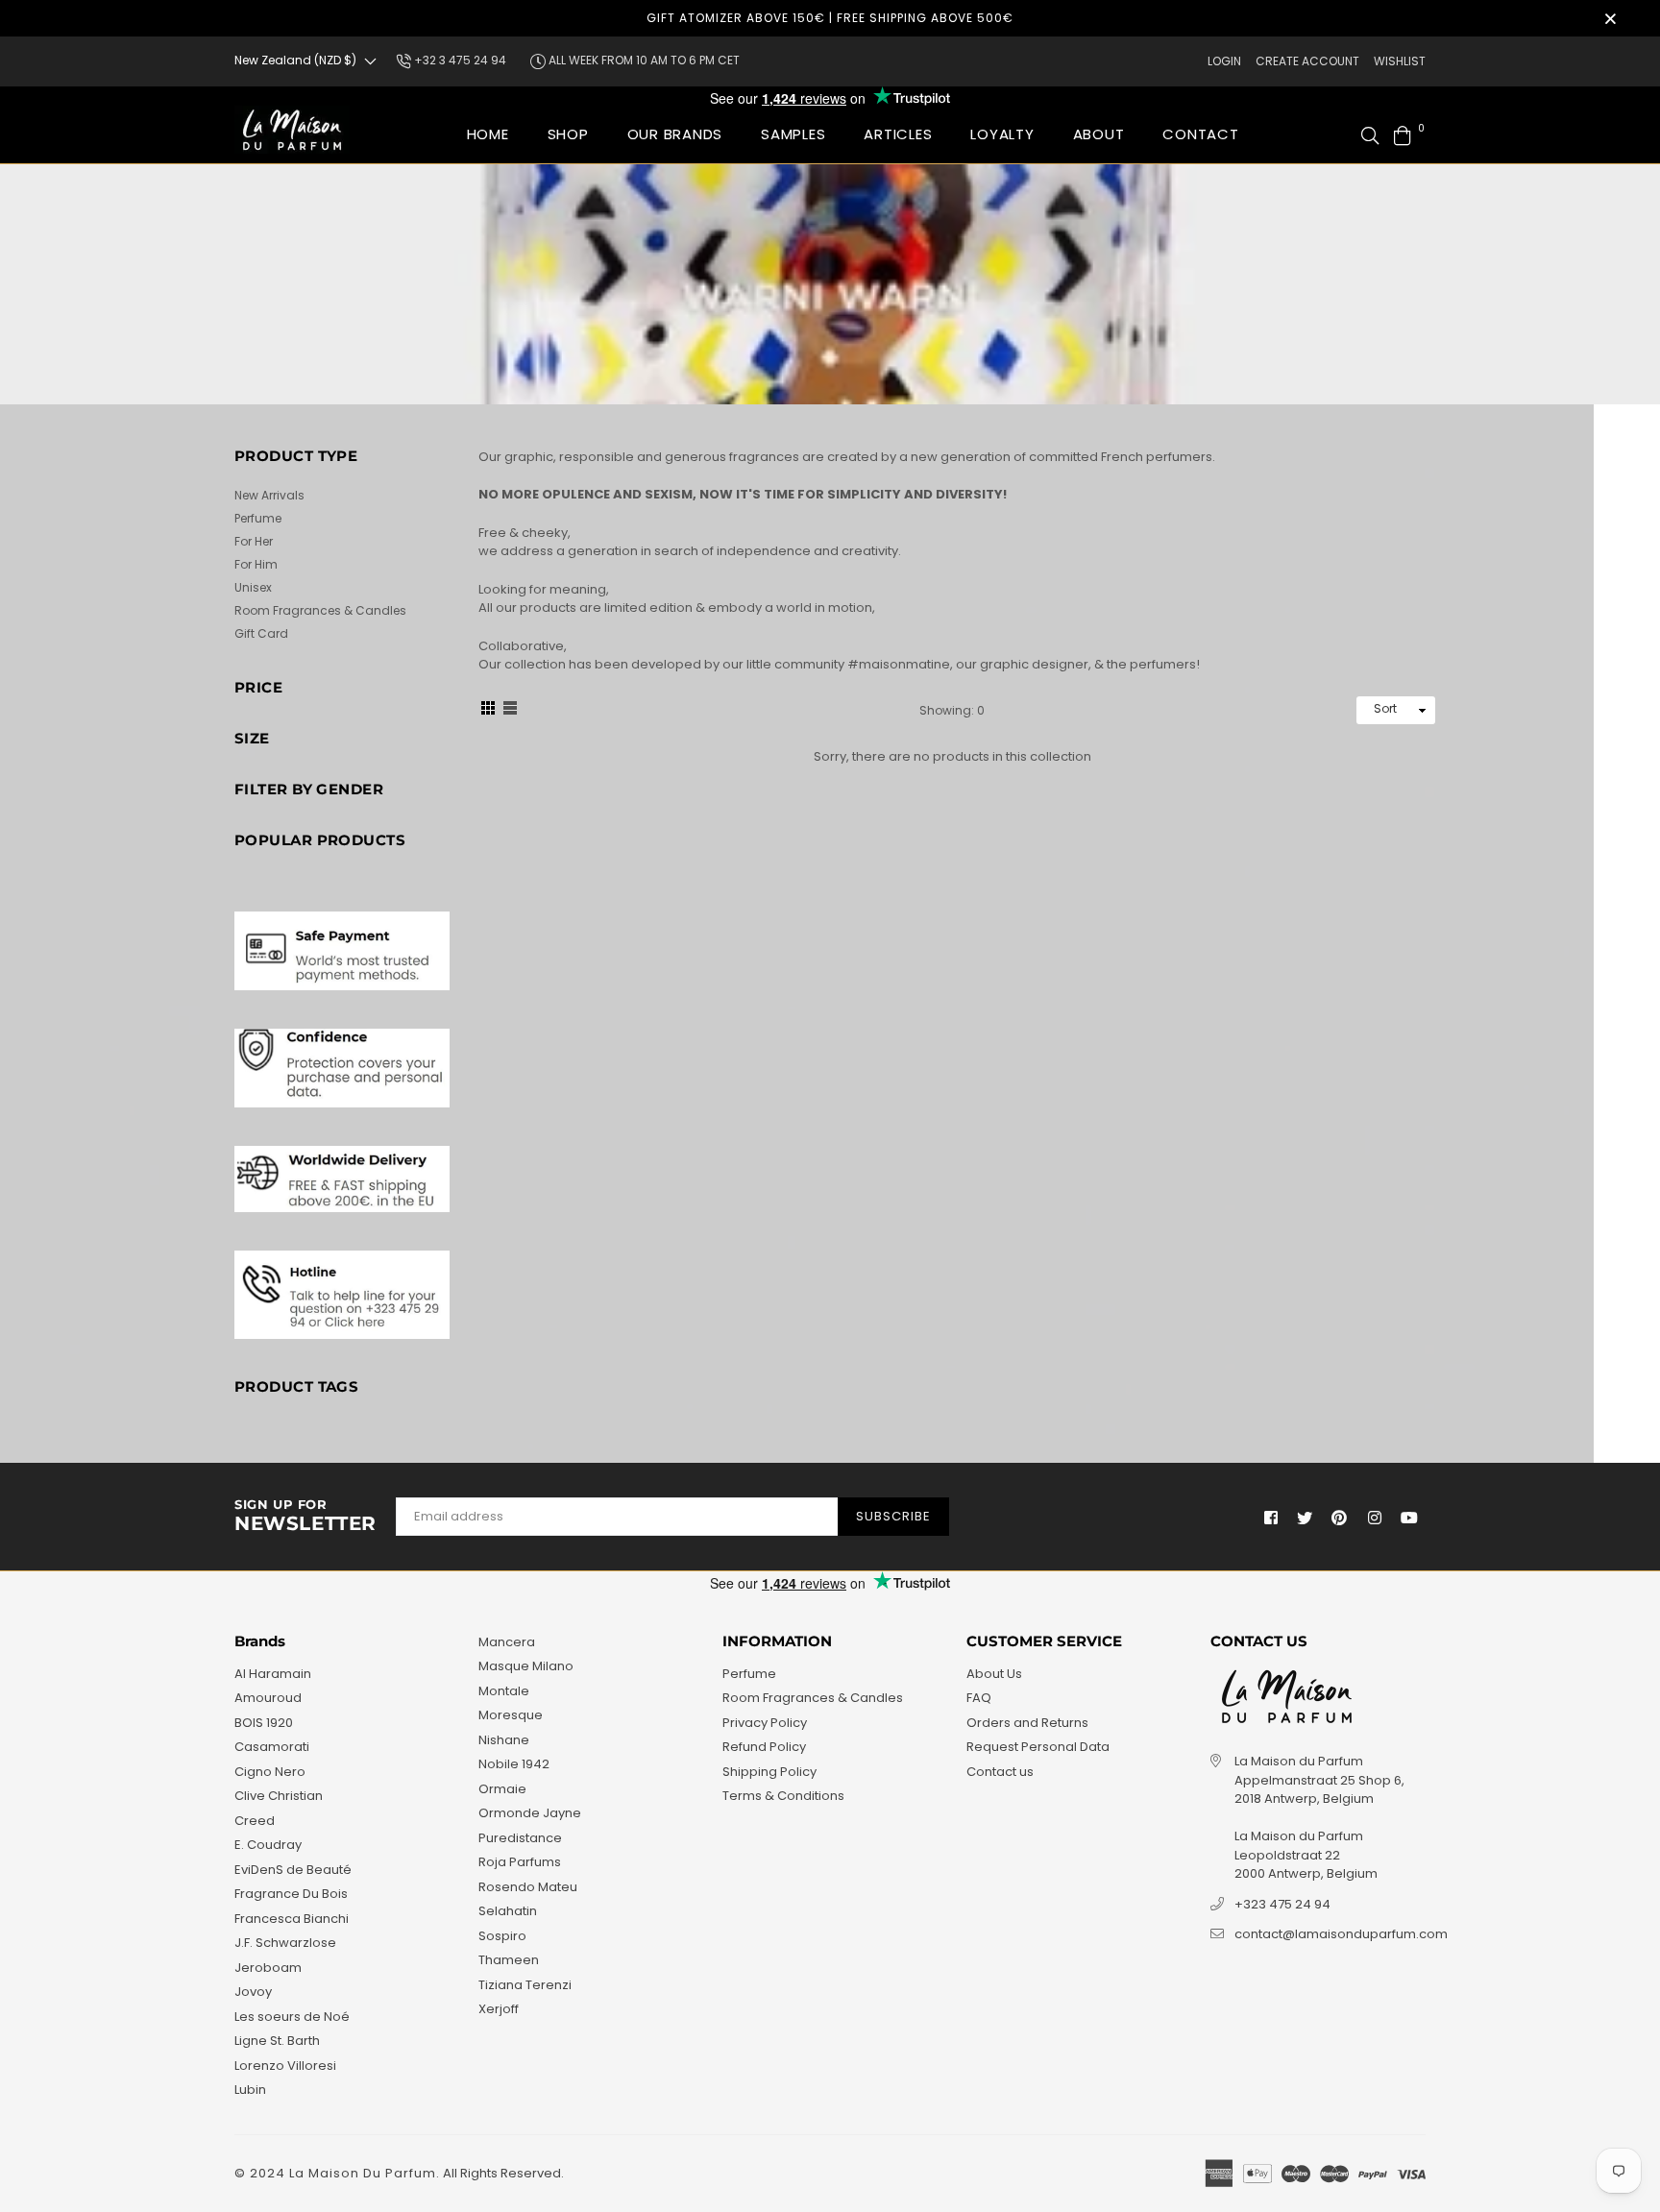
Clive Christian (279, 1796)
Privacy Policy (765, 1723)
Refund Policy (764, 1747)
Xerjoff (499, 2009)
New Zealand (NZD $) (295, 60)
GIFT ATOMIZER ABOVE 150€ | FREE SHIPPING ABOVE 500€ (830, 18)
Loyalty (1002, 134)
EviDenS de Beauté (293, 1870)
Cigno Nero (270, 1772)
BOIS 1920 (264, 1723)
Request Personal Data (1038, 1747)
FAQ (979, 1698)
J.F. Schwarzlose (285, 1943)
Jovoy (253, 1992)
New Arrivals (269, 495)
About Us (994, 1674)
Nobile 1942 (514, 1764)
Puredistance (520, 1838)
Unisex (253, 587)
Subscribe (893, 1516)
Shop (568, 134)
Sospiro (502, 1936)
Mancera (507, 1642)
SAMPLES (793, 134)
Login (1224, 61)
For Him (256, 564)
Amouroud (268, 1698)
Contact (1200, 134)
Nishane (504, 1740)
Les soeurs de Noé (292, 2017)
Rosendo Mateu (528, 1887)
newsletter (305, 1517)
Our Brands (675, 134)
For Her (254, 541)
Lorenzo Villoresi (285, 2066)
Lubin (250, 2090)
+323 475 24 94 (1282, 1904)
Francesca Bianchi (292, 1919)
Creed (255, 1821)
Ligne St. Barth (277, 2041)
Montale (504, 1691)
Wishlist (1400, 61)
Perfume (258, 518)
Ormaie (502, 1789)
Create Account (1307, 61)
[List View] (510, 711)
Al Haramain (273, 1674)
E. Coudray (268, 1845)
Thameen (509, 1960)
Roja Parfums (520, 1862)
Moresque (511, 1715)
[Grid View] (488, 711)
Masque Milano (526, 1666)
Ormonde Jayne (530, 1813)
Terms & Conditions (783, 1796)
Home (488, 134)
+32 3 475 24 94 (459, 60)
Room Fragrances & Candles (320, 610)
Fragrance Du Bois (291, 1894)
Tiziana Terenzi (525, 1985)
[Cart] (1403, 134)
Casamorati (272, 1747)
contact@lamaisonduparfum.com (1341, 1934)
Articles (898, 134)
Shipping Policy (769, 1772)
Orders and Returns (1027, 1723)
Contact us (1000, 1772)
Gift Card (261, 633)
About (1099, 134)
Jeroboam (268, 1968)
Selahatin (508, 1911)
